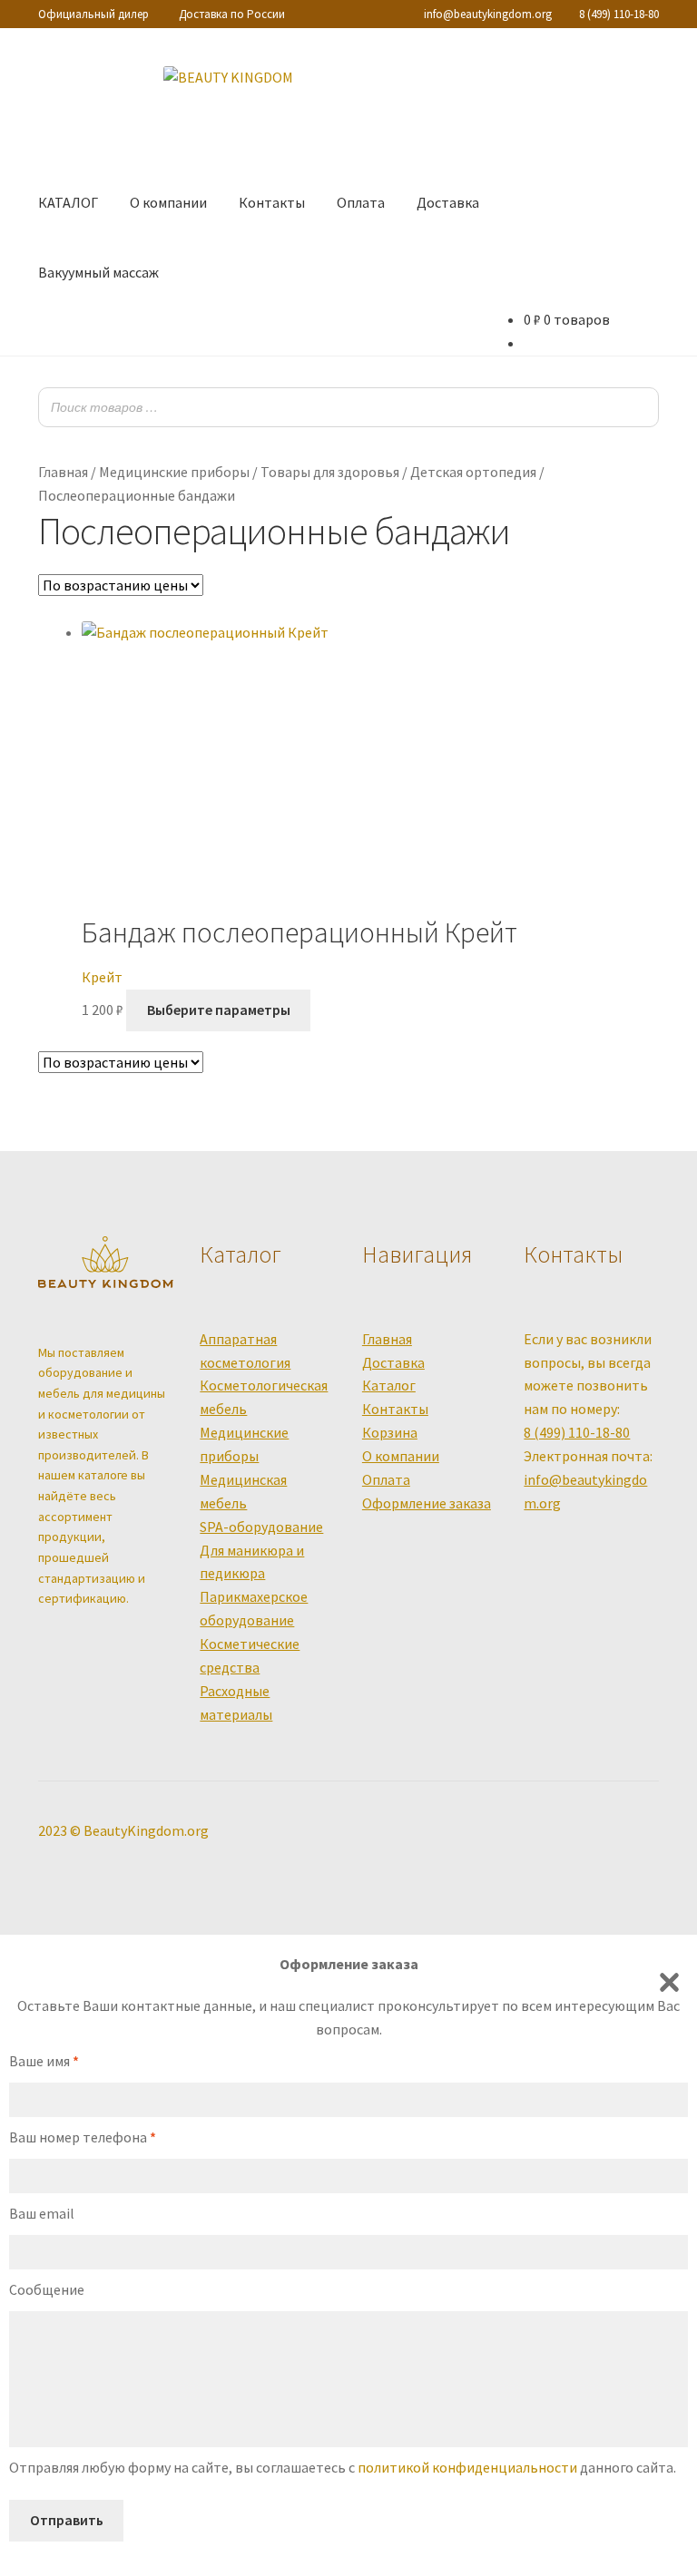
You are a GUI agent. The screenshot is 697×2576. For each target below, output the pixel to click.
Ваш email (42, 2213)
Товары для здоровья (330, 472)
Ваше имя (44, 2061)
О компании (168, 202)
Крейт (102, 977)
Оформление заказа (427, 1503)
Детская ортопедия (473, 472)
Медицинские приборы (174, 472)
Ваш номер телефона (83, 2137)
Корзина (390, 1432)
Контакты (272, 202)
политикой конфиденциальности (467, 2467)
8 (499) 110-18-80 (619, 14)
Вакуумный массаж (98, 272)
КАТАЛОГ (68, 202)
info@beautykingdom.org (488, 14)
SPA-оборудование (261, 1527)
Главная (63, 472)
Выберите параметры (219, 1010)
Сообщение (47, 2289)
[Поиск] (640, 408)
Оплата (361, 202)
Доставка (448, 202)
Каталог (389, 1385)
